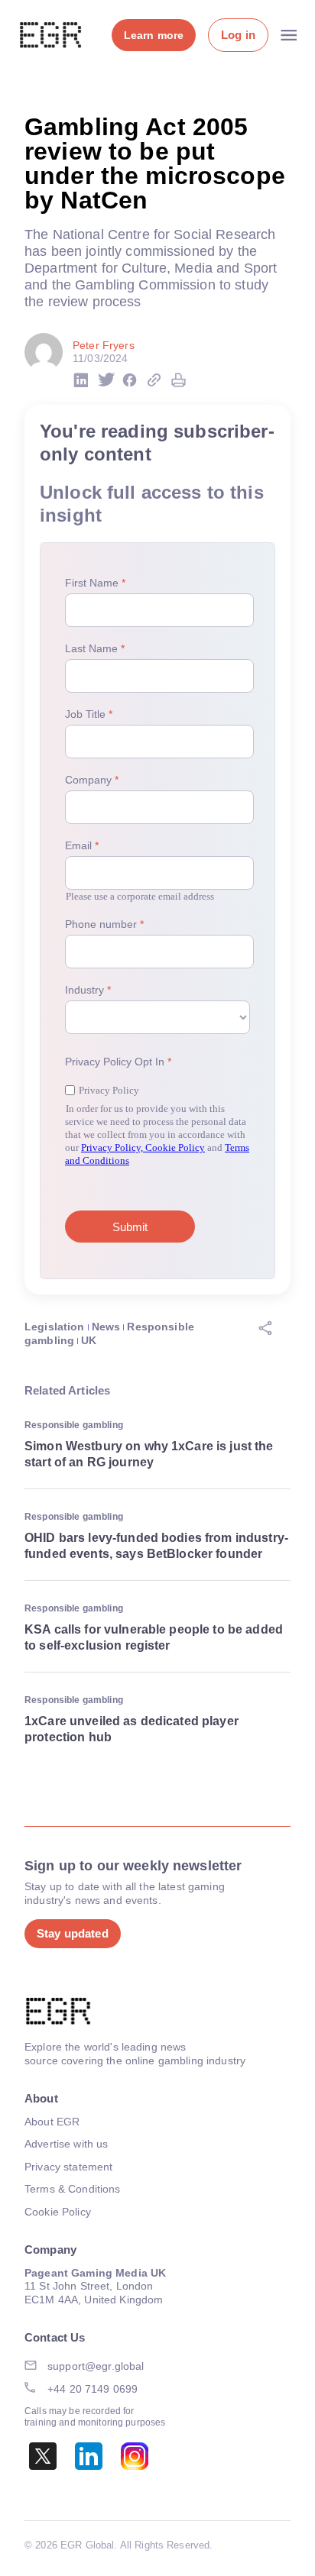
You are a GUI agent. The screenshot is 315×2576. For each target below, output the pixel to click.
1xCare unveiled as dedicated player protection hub (132, 1729)
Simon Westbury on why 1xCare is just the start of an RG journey (149, 1454)
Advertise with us (66, 2144)
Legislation (55, 1327)
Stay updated (73, 1933)
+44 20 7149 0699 (93, 2389)
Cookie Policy (58, 2212)
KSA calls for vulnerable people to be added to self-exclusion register (154, 1637)
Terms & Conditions (73, 2189)
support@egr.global (96, 2366)
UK (89, 1340)
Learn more (154, 35)
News (106, 1327)
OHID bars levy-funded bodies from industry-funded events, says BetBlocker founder (156, 1546)
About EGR (52, 2122)
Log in (238, 35)
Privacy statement (68, 2167)
